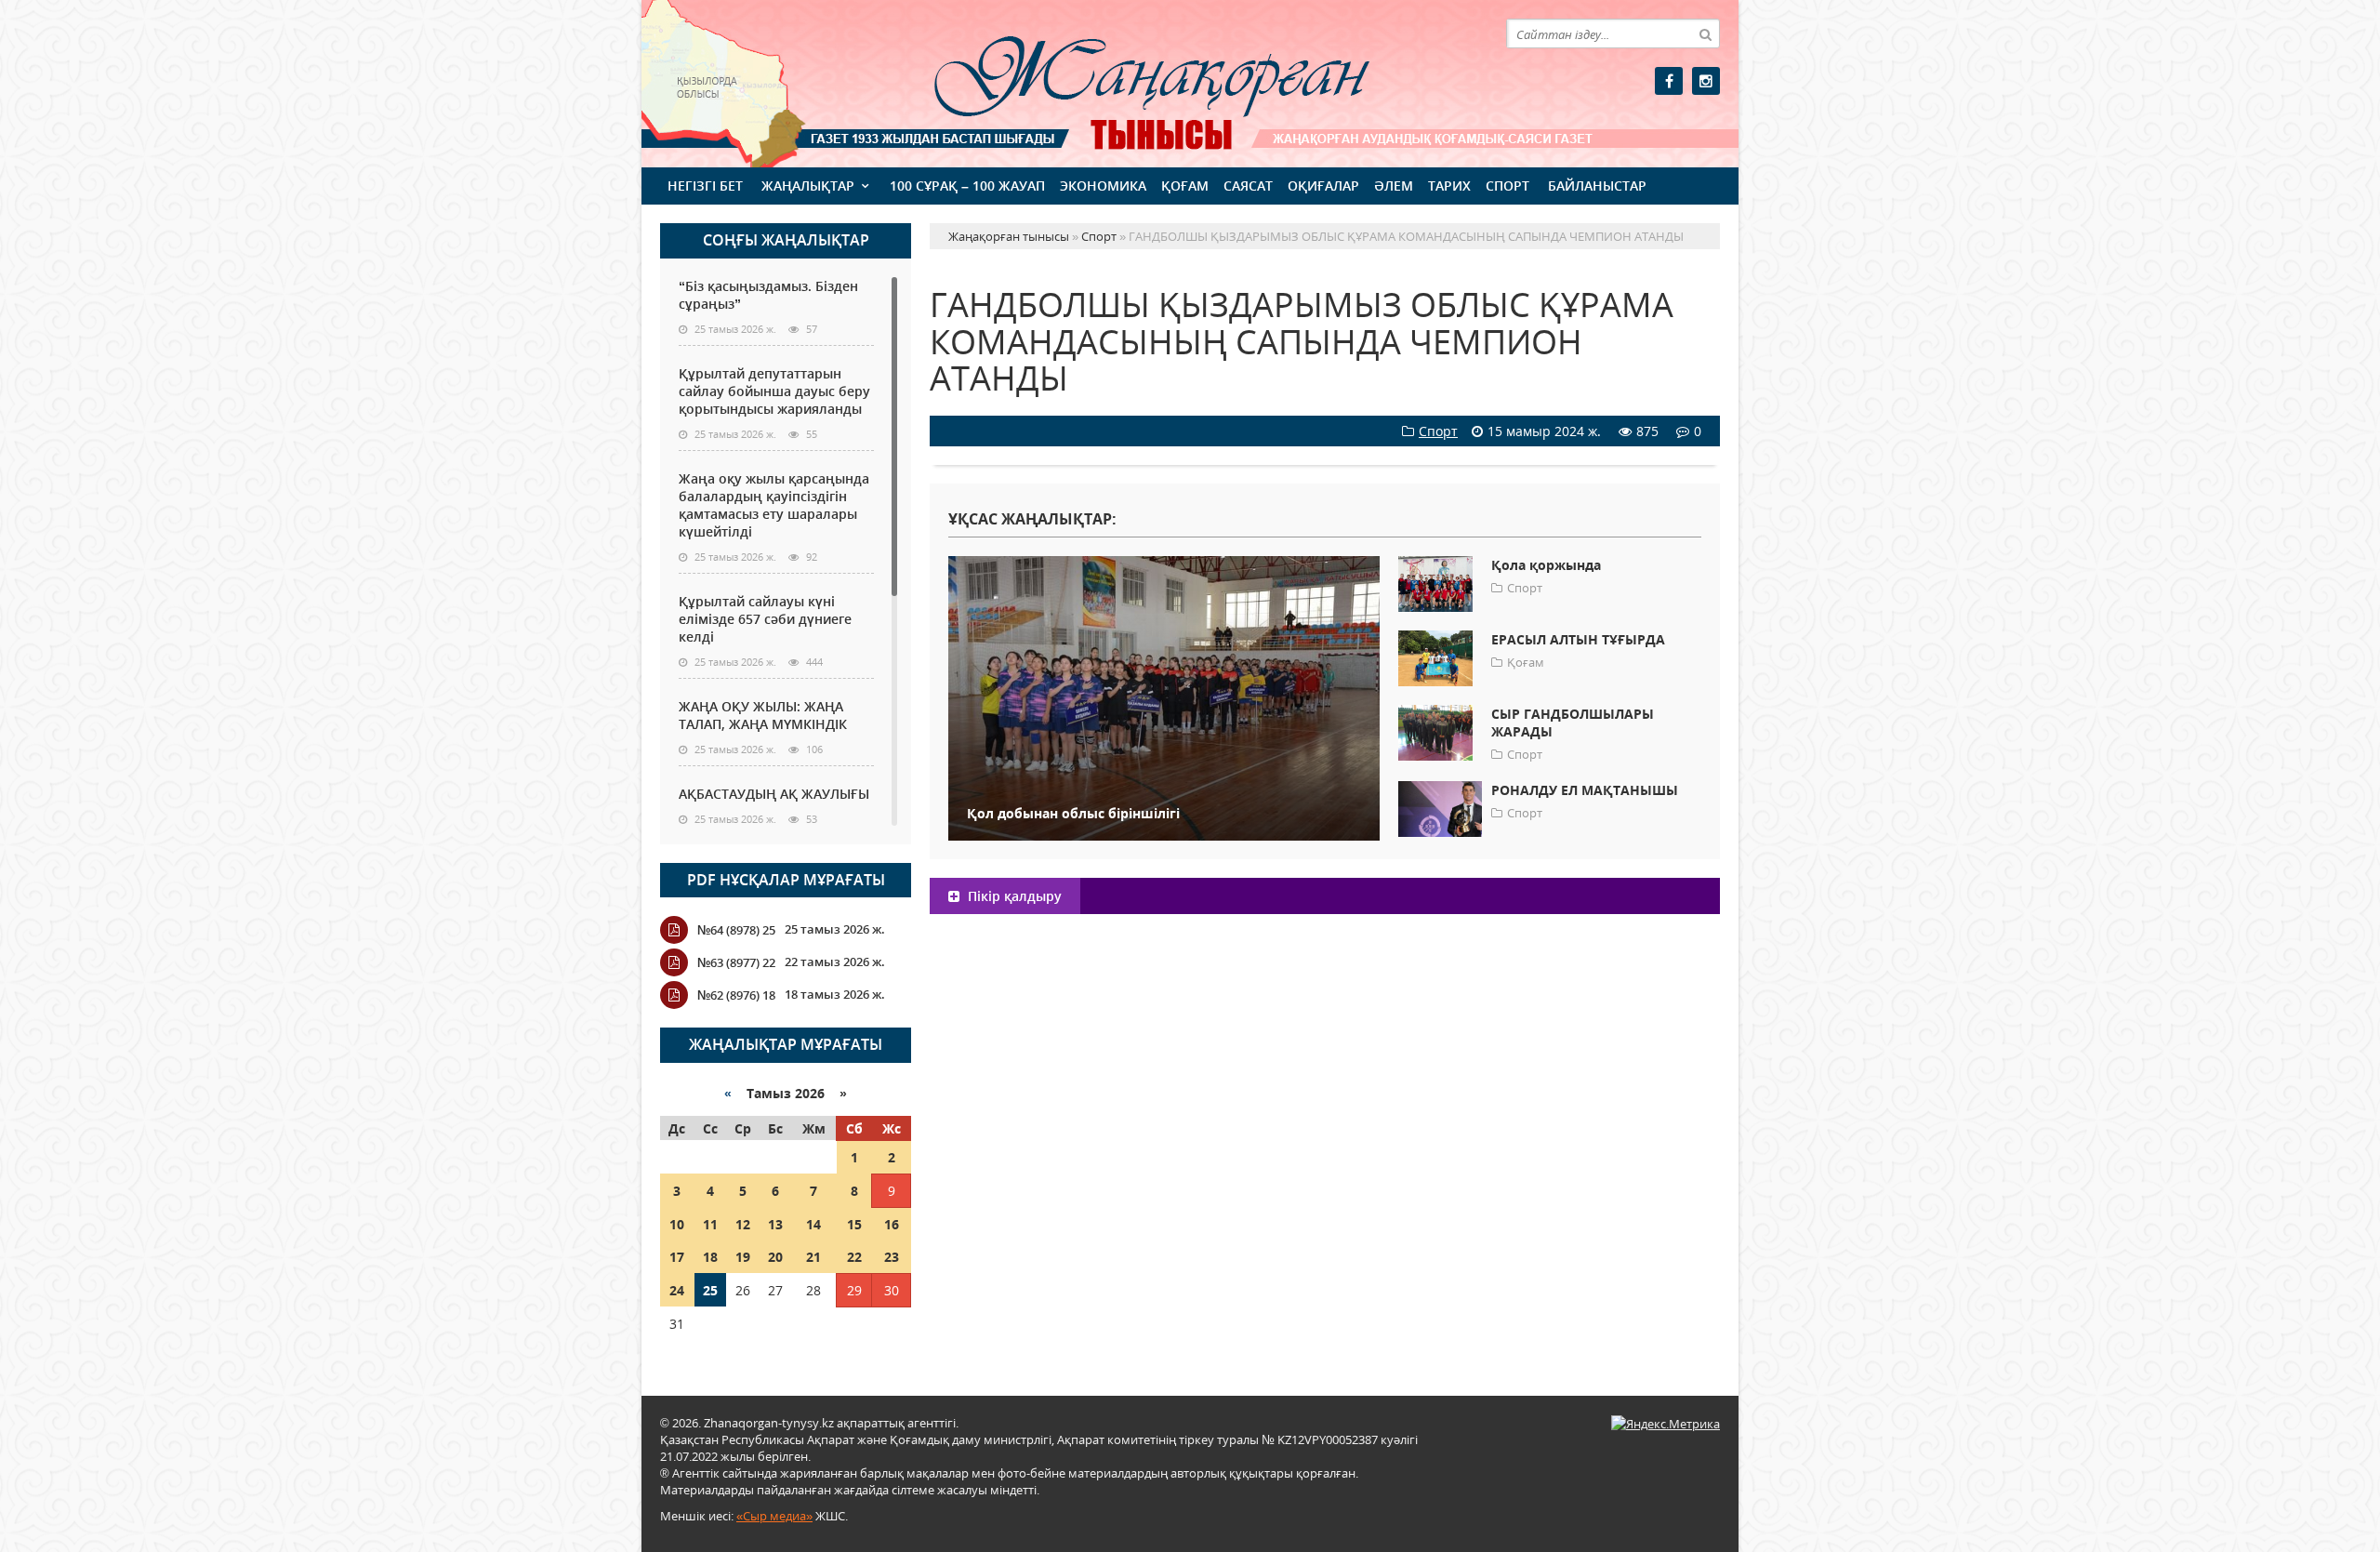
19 (743, 1257)
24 (677, 1290)
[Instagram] (1706, 81)
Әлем (1394, 186)
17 (677, 1257)
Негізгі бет (705, 186)
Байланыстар (1597, 186)
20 (775, 1257)
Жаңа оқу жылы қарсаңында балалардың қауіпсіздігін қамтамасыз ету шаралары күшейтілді (774, 505)
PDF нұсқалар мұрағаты (786, 880)
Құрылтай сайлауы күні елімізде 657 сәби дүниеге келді (765, 619)
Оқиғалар (1323, 186)
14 (813, 1224)
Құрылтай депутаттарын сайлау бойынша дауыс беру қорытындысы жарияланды (774, 391)
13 (775, 1224)
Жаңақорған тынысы (1125, 81)
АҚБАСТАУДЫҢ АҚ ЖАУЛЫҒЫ (774, 794)
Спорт (1507, 186)
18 (710, 1257)
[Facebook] (1669, 81)
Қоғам (1185, 186)
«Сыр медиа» (774, 1516)
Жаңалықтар (808, 186)
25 (710, 1290)
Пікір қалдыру (1013, 896)
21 (813, 1257)
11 (710, 1224)
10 (677, 1224)
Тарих (1449, 186)
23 (892, 1257)
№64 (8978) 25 (736, 930)
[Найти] (1705, 33)
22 (854, 1257)
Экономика (1103, 186)
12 (743, 1224)
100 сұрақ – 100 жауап (967, 186)
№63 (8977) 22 (736, 962)
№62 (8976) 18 (736, 995)
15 (854, 1224)
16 (892, 1224)
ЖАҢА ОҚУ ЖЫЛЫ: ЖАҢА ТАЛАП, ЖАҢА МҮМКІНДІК (763, 715)
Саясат (1248, 186)
